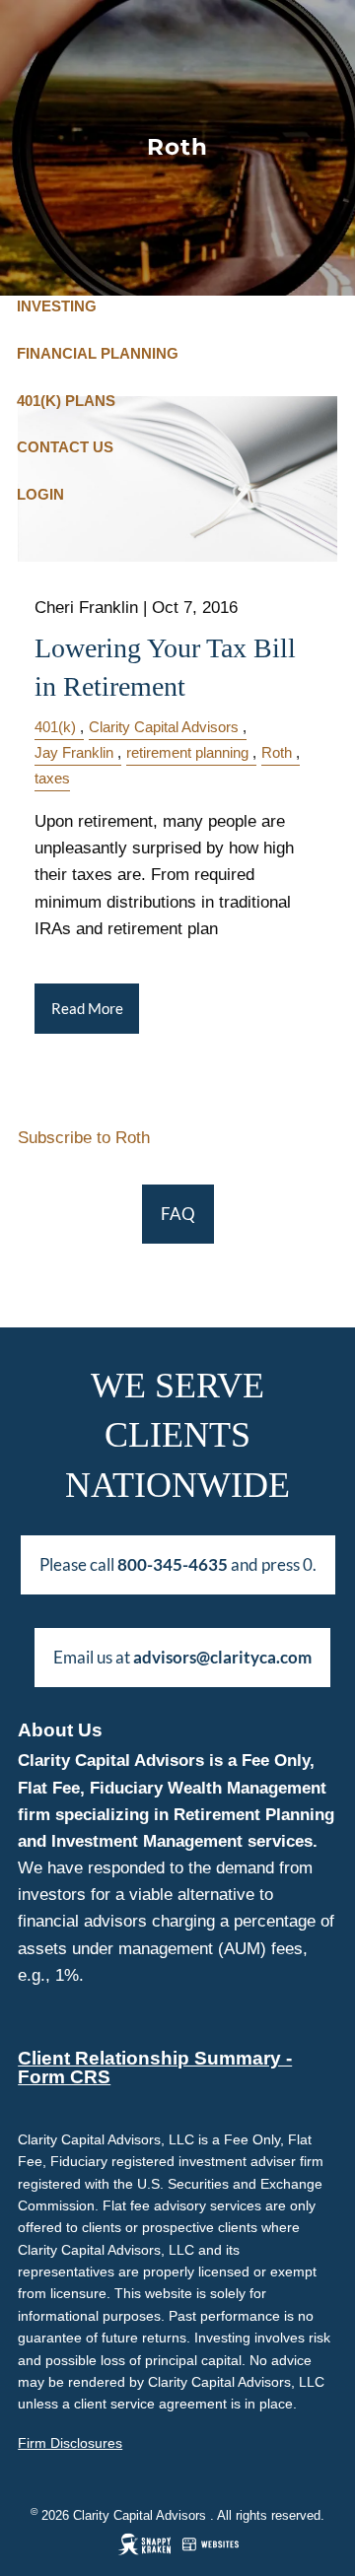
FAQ (178, 1214)
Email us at (182, 1657)
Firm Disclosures (70, 2443)
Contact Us (65, 447)
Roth (277, 752)
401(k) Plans (66, 401)
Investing (57, 306)
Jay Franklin (74, 752)
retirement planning (187, 752)
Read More (87, 1009)
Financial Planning (98, 353)
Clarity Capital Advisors (164, 727)
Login (40, 494)
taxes (52, 778)
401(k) (55, 727)
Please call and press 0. (178, 1564)
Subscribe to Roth (84, 1138)
